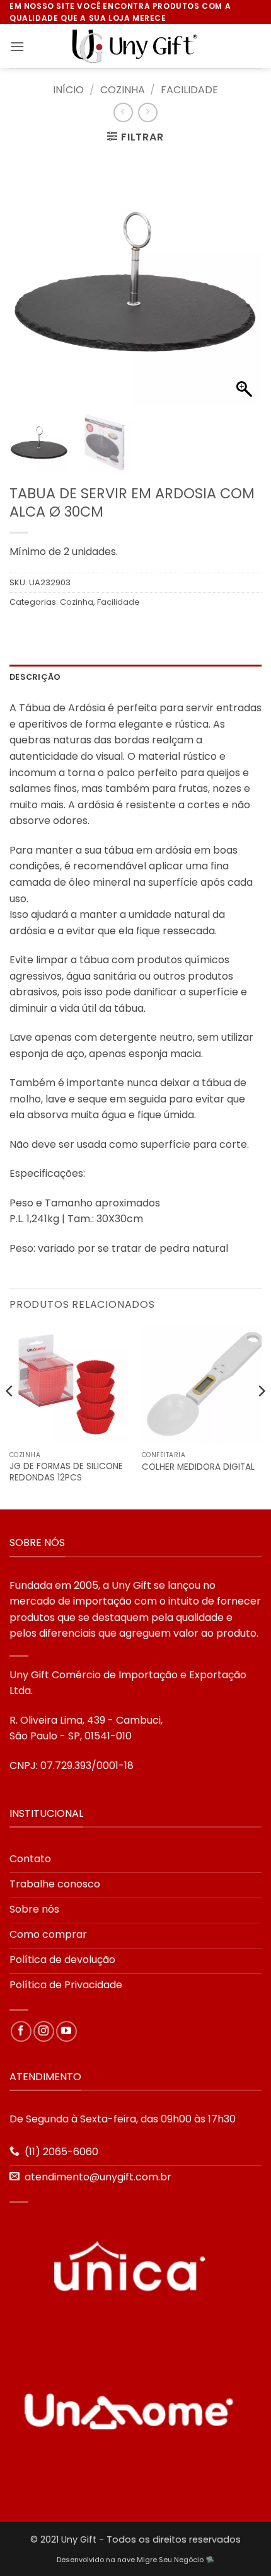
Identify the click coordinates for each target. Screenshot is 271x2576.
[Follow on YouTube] (66, 2031)
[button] (17, 46)
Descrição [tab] (35, 677)
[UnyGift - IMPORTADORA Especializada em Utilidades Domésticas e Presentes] (135, 47)
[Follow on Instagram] (44, 2031)
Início (68, 90)
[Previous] (10, 1416)
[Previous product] (148, 112)
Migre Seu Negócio (170, 2560)
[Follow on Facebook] (21, 2031)
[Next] (261, 1416)
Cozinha (123, 90)
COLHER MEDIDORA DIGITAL (198, 1467)
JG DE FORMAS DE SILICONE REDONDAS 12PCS (66, 1472)
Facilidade (189, 90)
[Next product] (123, 112)
